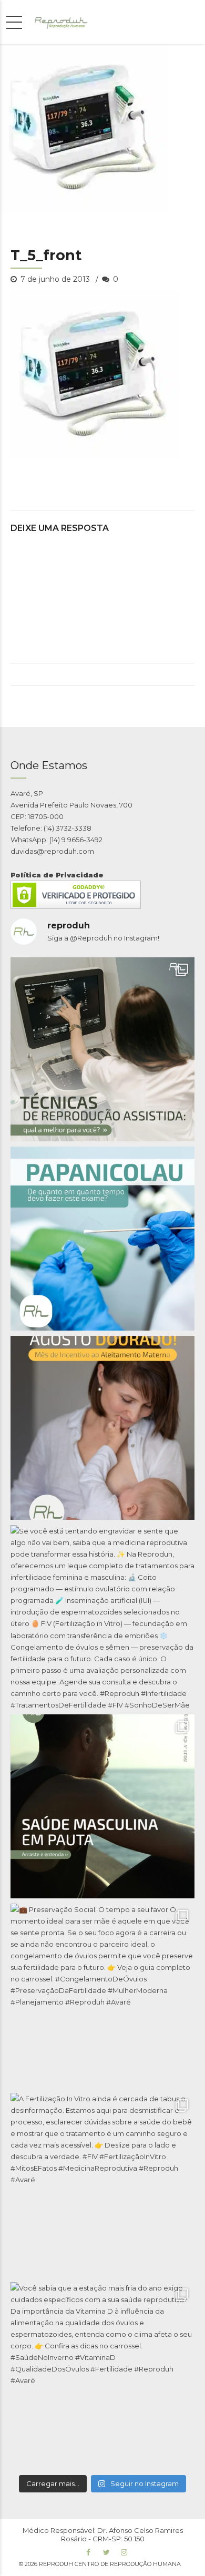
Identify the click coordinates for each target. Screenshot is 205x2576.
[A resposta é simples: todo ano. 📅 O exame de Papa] (102, 1239)
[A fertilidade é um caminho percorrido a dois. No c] (102, 1806)
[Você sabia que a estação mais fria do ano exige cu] (102, 2374)
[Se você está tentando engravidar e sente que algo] (102, 1617)
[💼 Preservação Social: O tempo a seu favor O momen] (102, 1996)
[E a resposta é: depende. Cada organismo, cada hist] (102, 1049)
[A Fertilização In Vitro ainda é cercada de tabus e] (102, 2185)
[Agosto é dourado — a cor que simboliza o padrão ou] (102, 1428)
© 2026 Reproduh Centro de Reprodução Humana (100, 2564)
